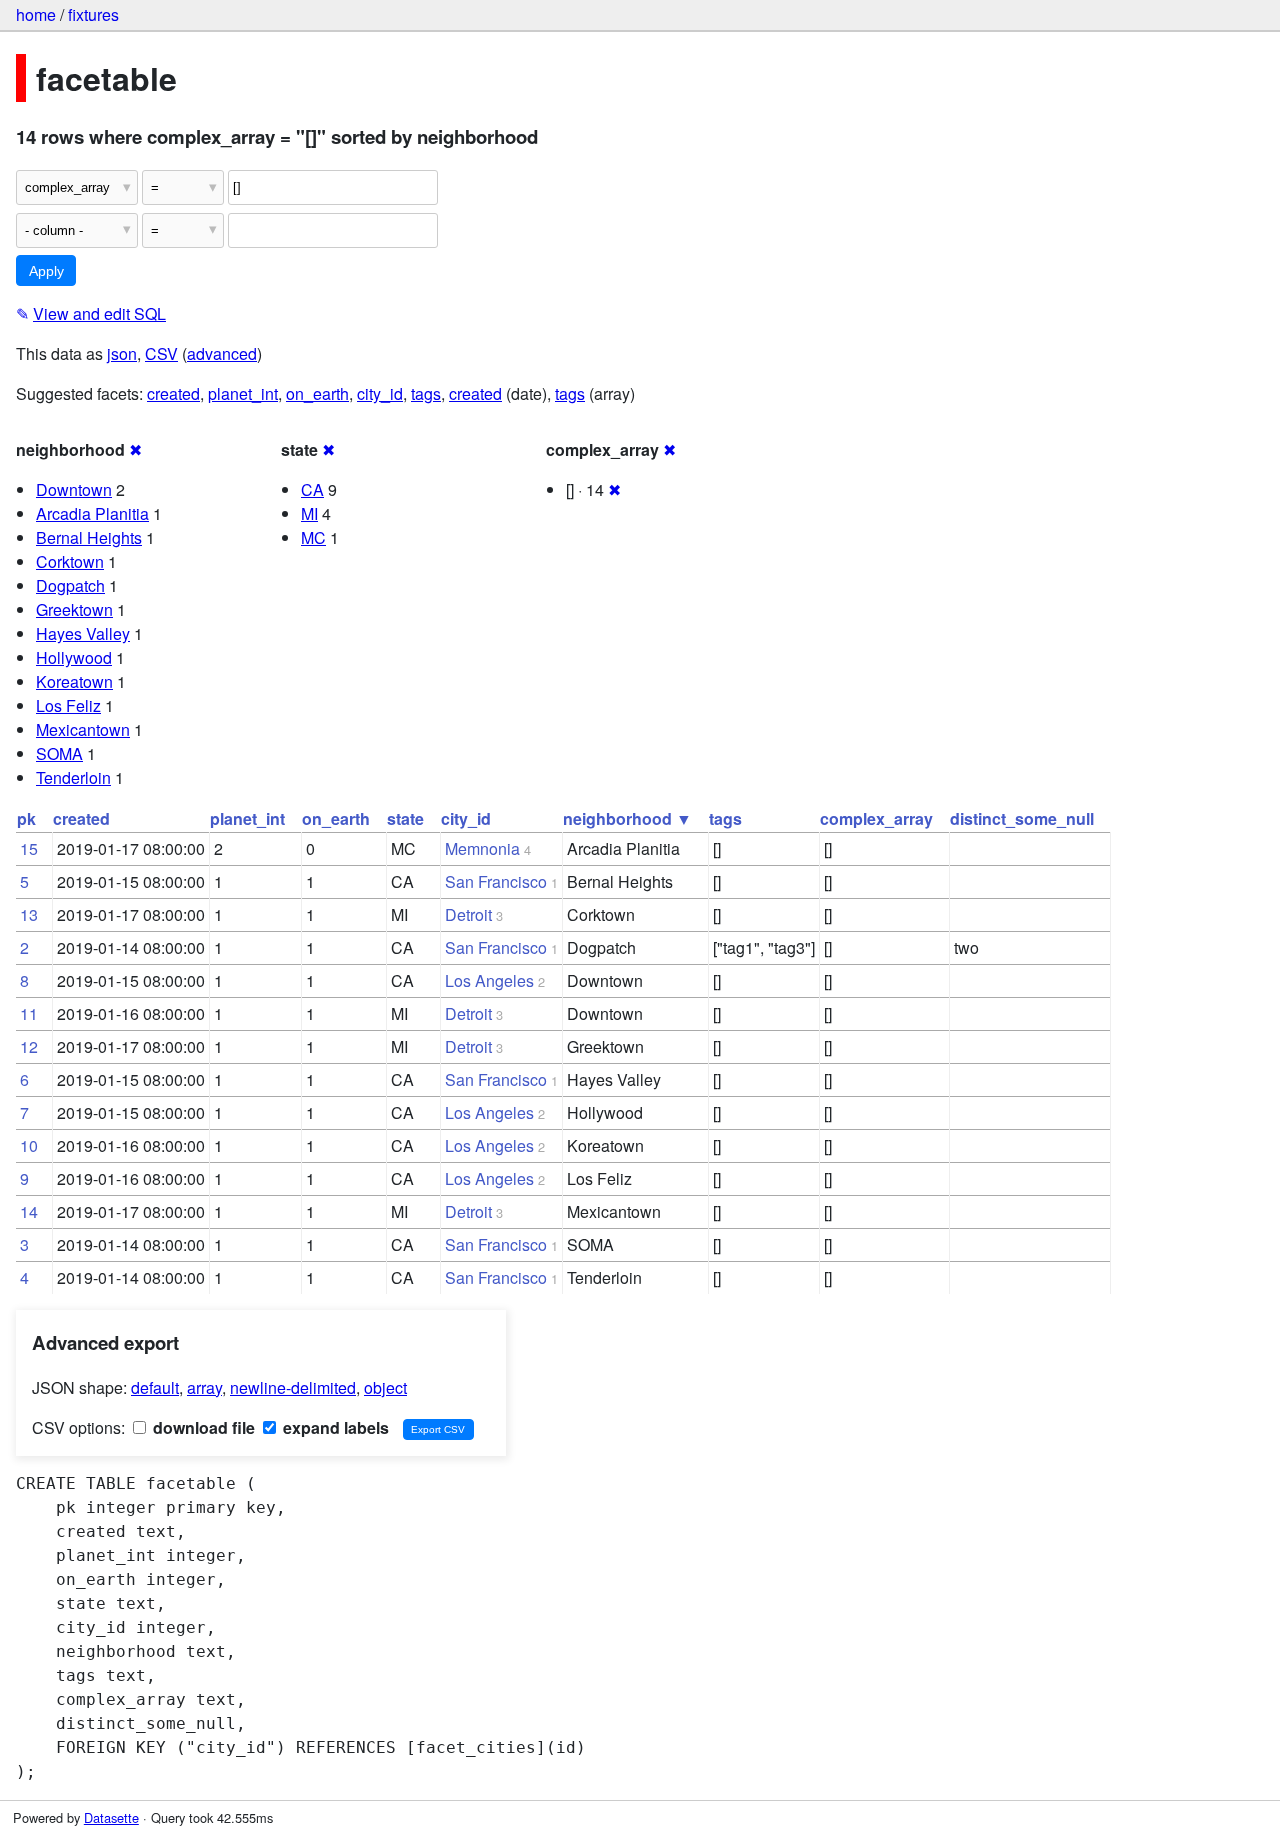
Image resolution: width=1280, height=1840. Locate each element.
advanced (222, 353)
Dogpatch (70, 585)
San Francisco (496, 881)
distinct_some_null (1022, 818)
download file (202, 1427)
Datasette (111, 1817)
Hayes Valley (83, 633)
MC (313, 537)
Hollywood (74, 657)
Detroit (468, 914)
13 (29, 914)
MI (309, 513)
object (385, 1387)
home (36, 14)
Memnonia (482, 848)
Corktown (70, 561)
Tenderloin (73, 777)
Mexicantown (83, 729)
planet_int (243, 393)
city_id (380, 393)
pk (26, 818)
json (122, 353)
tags (426, 393)
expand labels (334, 1427)
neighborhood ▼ (627, 818)
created (173, 393)
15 (29, 848)
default (155, 1387)
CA (312, 489)
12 (29, 1046)
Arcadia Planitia (92, 513)
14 (29, 1211)
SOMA (59, 753)
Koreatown (74, 681)
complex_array (876, 818)
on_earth (317, 393)
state (405, 818)
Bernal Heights (89, 537)
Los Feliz (68, 705)
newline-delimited (293, 1387)
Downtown (74, 489)
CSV (161, 353)
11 (29, 1013)
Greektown (74, 609)
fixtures (93, 14)
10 (29, 1145)
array (204, 1387)
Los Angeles (489, 980)
